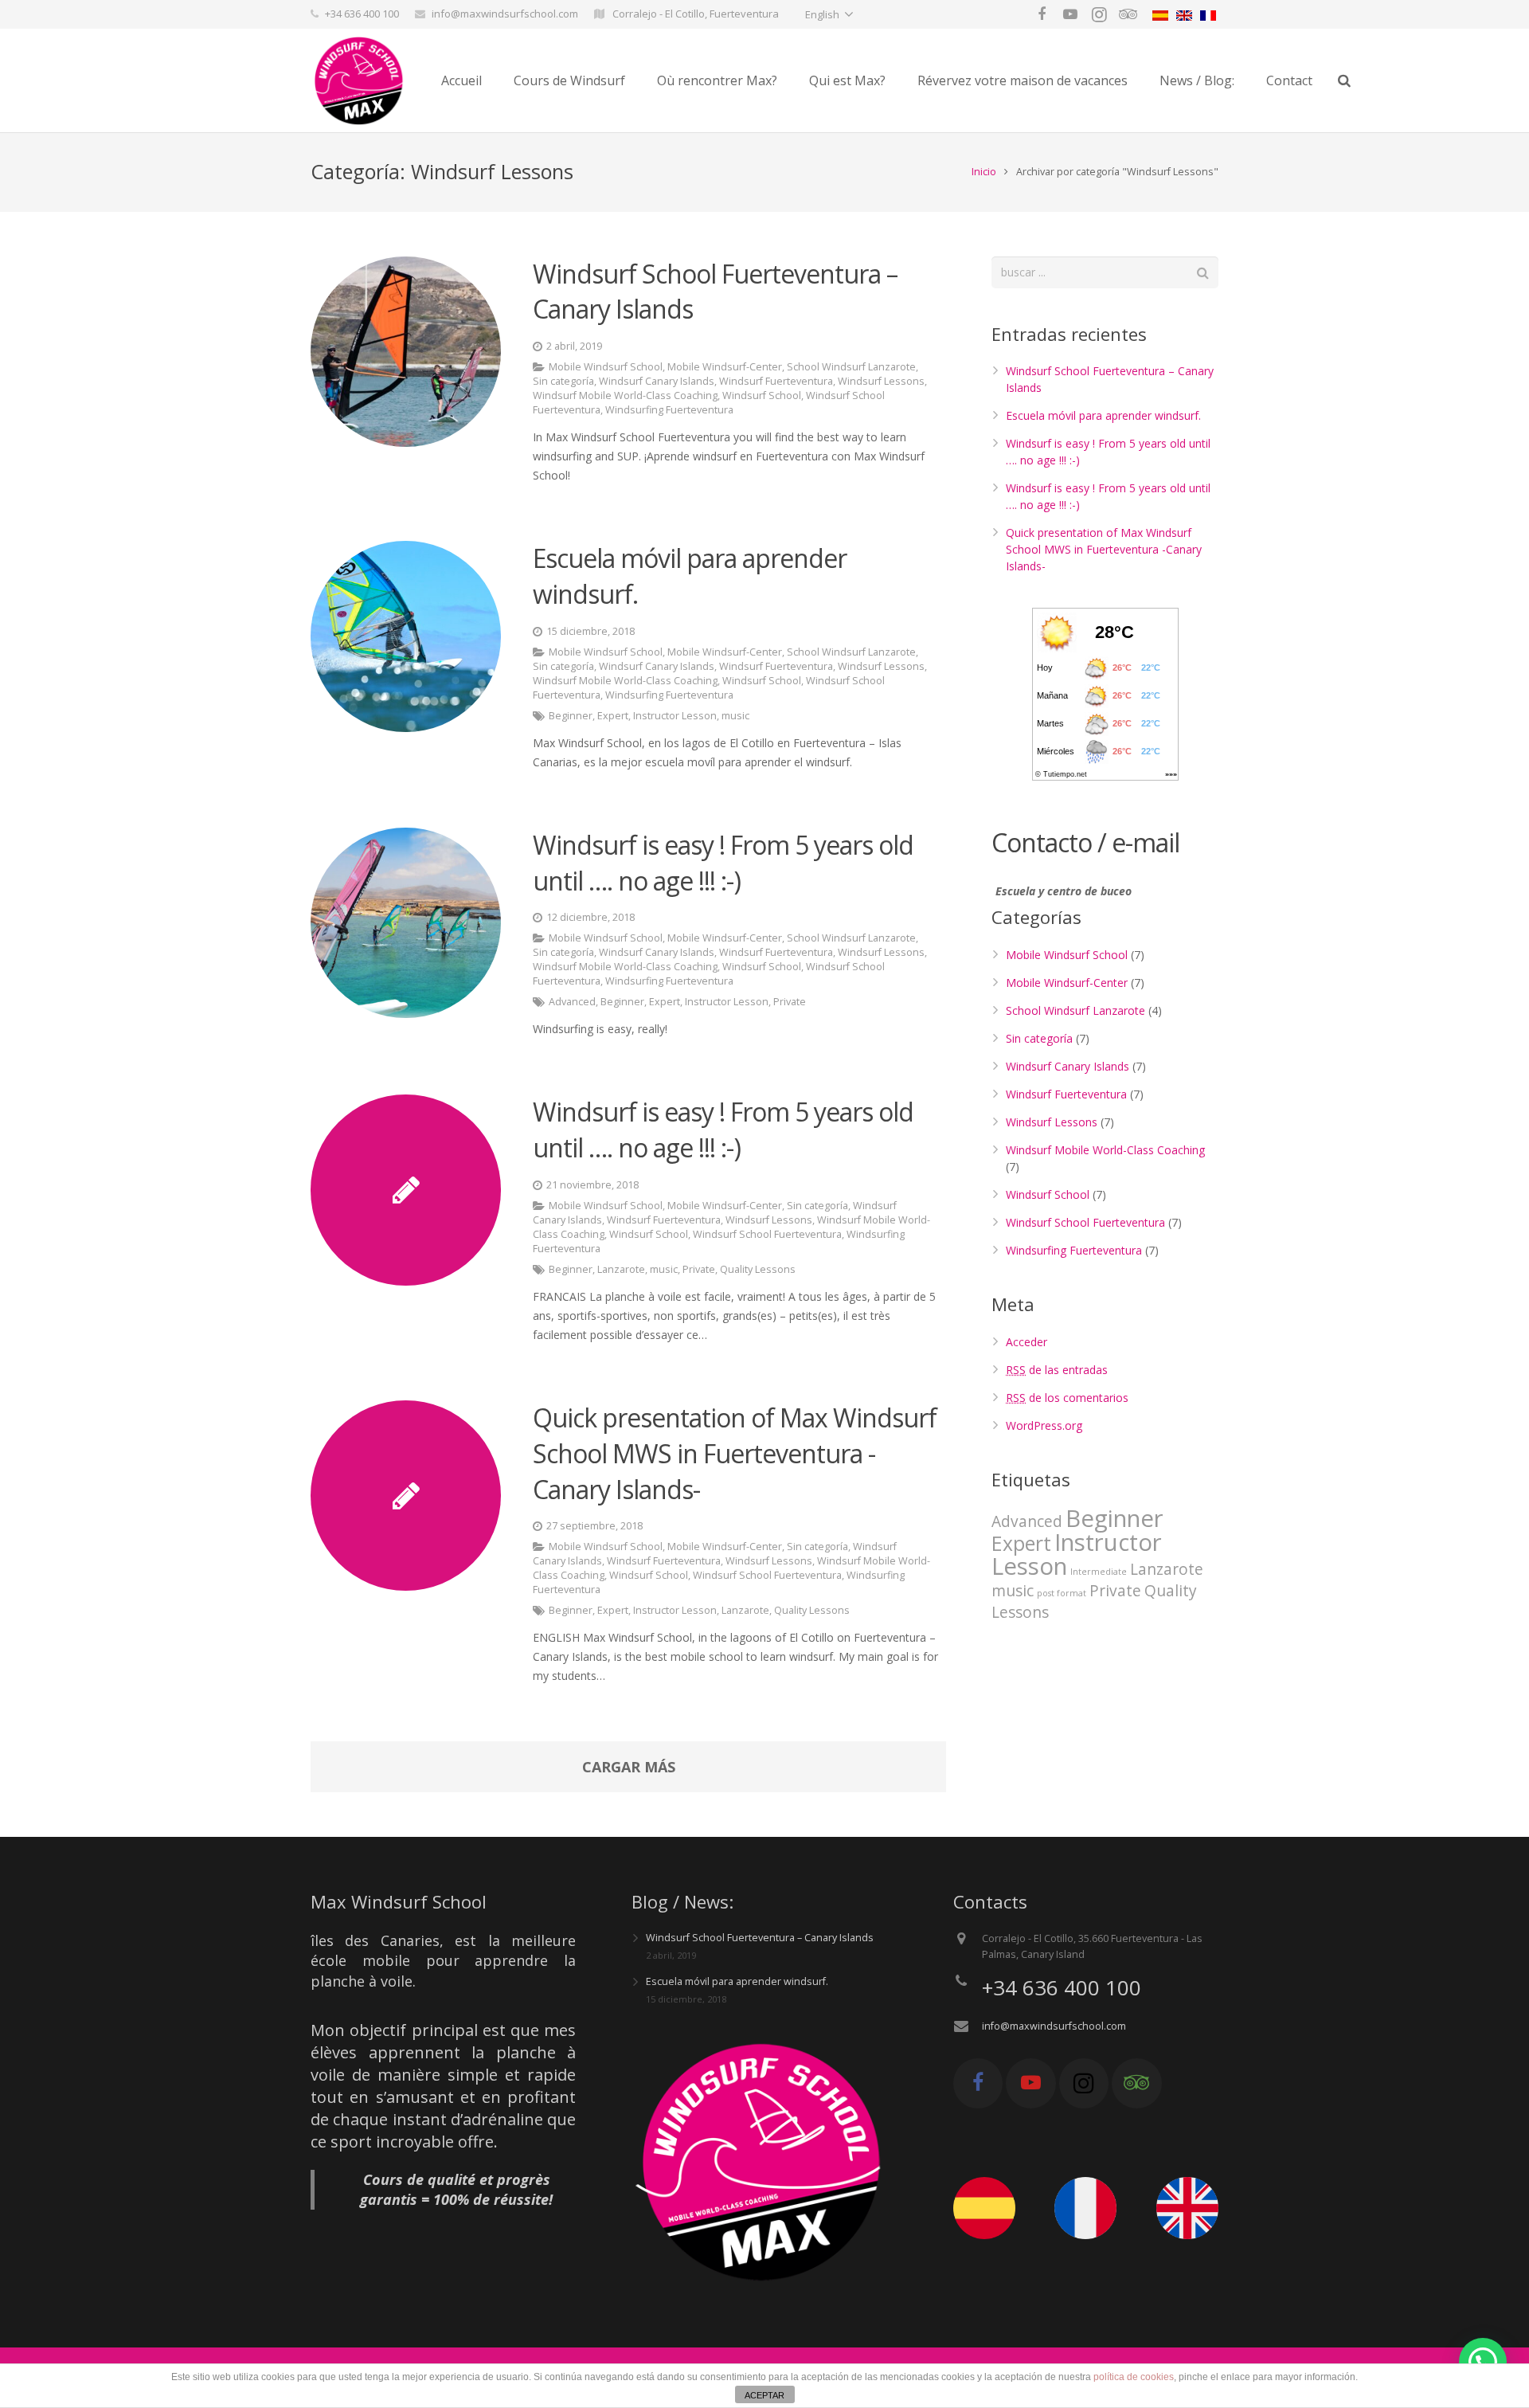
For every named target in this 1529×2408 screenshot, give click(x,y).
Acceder (1027, 1342)
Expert (613, 716)
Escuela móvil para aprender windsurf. (1103, 415)
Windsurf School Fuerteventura (767, 1234)
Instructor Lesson (675, 716)
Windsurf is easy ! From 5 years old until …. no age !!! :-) (723, 863)
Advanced (572, 1002)
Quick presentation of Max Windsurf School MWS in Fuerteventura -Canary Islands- (735, 1453)
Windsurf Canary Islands (657, 381)
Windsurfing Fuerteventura (669, 410)
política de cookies (1134, 2377)
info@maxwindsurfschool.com (505, 14)
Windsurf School (762, 395)
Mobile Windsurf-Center (725, 367)
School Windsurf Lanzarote (851, 367)
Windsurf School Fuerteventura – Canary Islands (760, 1938)
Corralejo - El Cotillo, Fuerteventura (694, 14)
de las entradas (1057, 1370)
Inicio (984, 172)
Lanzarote (621, 1269)
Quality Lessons (758, 1269)
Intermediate (1099, 1572)
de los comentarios (1067, 1398)
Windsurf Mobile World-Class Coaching (625, 395)
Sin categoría (563, 381)
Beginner (571, 716)
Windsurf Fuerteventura (776, 381)
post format (1062, 1593)
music (735, 716)
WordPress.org (1044, 1425)
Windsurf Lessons (881, 381)
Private (790, 1002)
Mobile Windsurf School (606, 367)
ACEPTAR (764, 2395)
